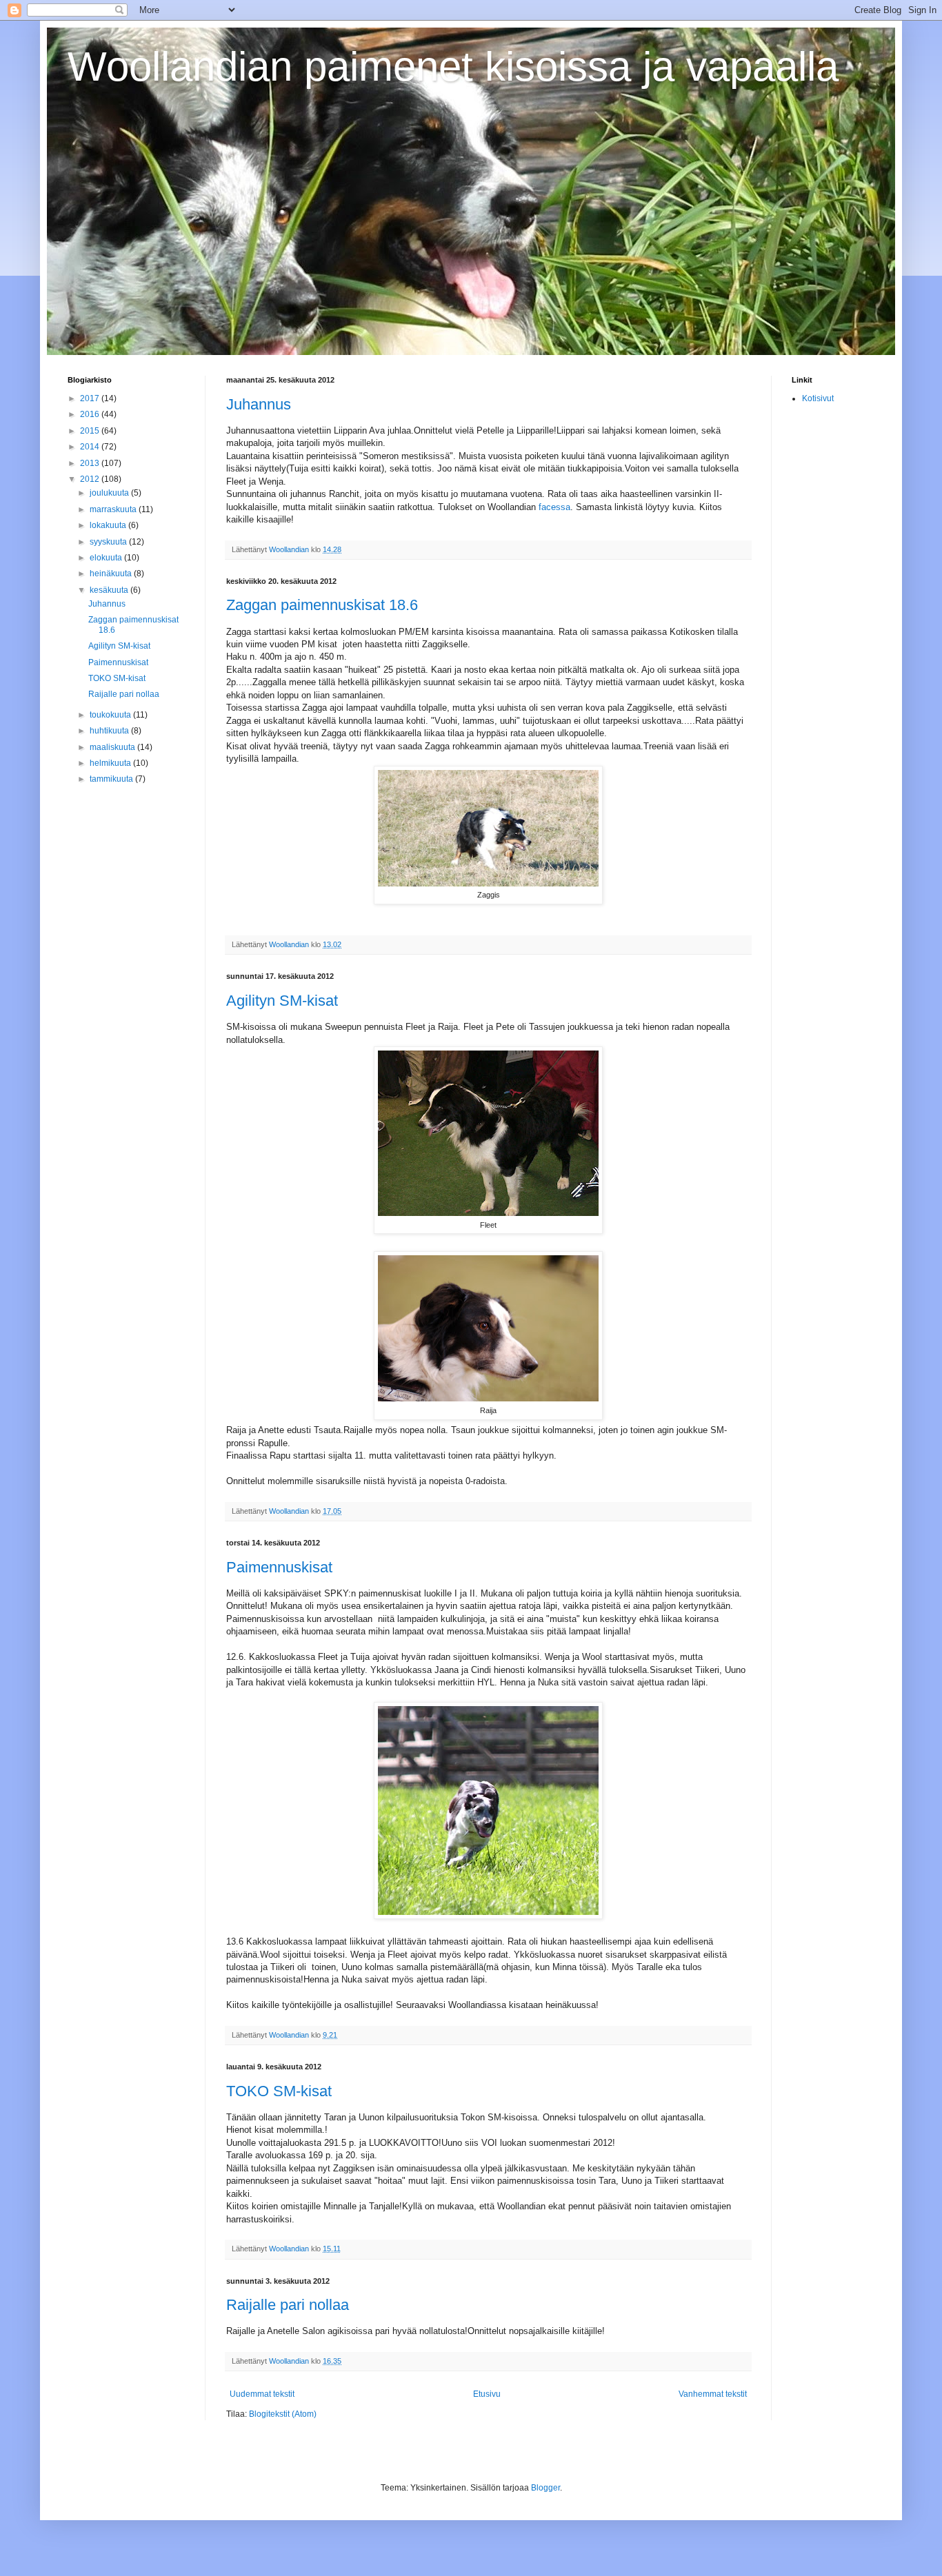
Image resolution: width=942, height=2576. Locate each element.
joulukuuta (110, 493)
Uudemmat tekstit (262, 2394)
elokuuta (107, 558)
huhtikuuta (110, 731)
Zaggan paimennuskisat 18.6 (322, 605)
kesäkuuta (110, 590)
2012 (91, 479)
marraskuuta (114, 509)
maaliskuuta (113, 747)
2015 (91, 431)
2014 (91, 447)
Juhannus (259, 404)
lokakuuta (109, 525)
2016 (91, 414)
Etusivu (487, 2394)
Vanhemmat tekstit (713, 2394)
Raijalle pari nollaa (288, 2305)
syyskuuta (109, 542)
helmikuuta (111, 763)
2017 (91, 398)
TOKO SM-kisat (279, 2091)
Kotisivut (818, 398)
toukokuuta (111, 715)
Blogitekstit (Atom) (283, 2414)
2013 (91, 463)
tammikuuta (112, 779)
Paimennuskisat (279, 1567)
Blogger (545, 2488)
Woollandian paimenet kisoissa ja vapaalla (453, 67)
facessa (554, 507)
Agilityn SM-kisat (282, 1001)
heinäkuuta (112, 574)
